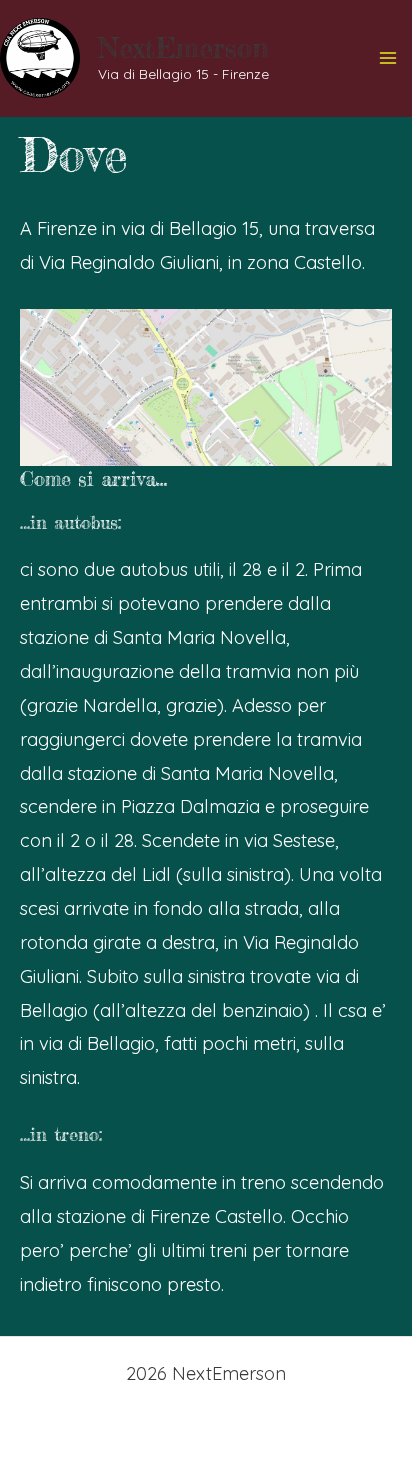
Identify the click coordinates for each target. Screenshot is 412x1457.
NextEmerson (183, 48)
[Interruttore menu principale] (388, 58)
